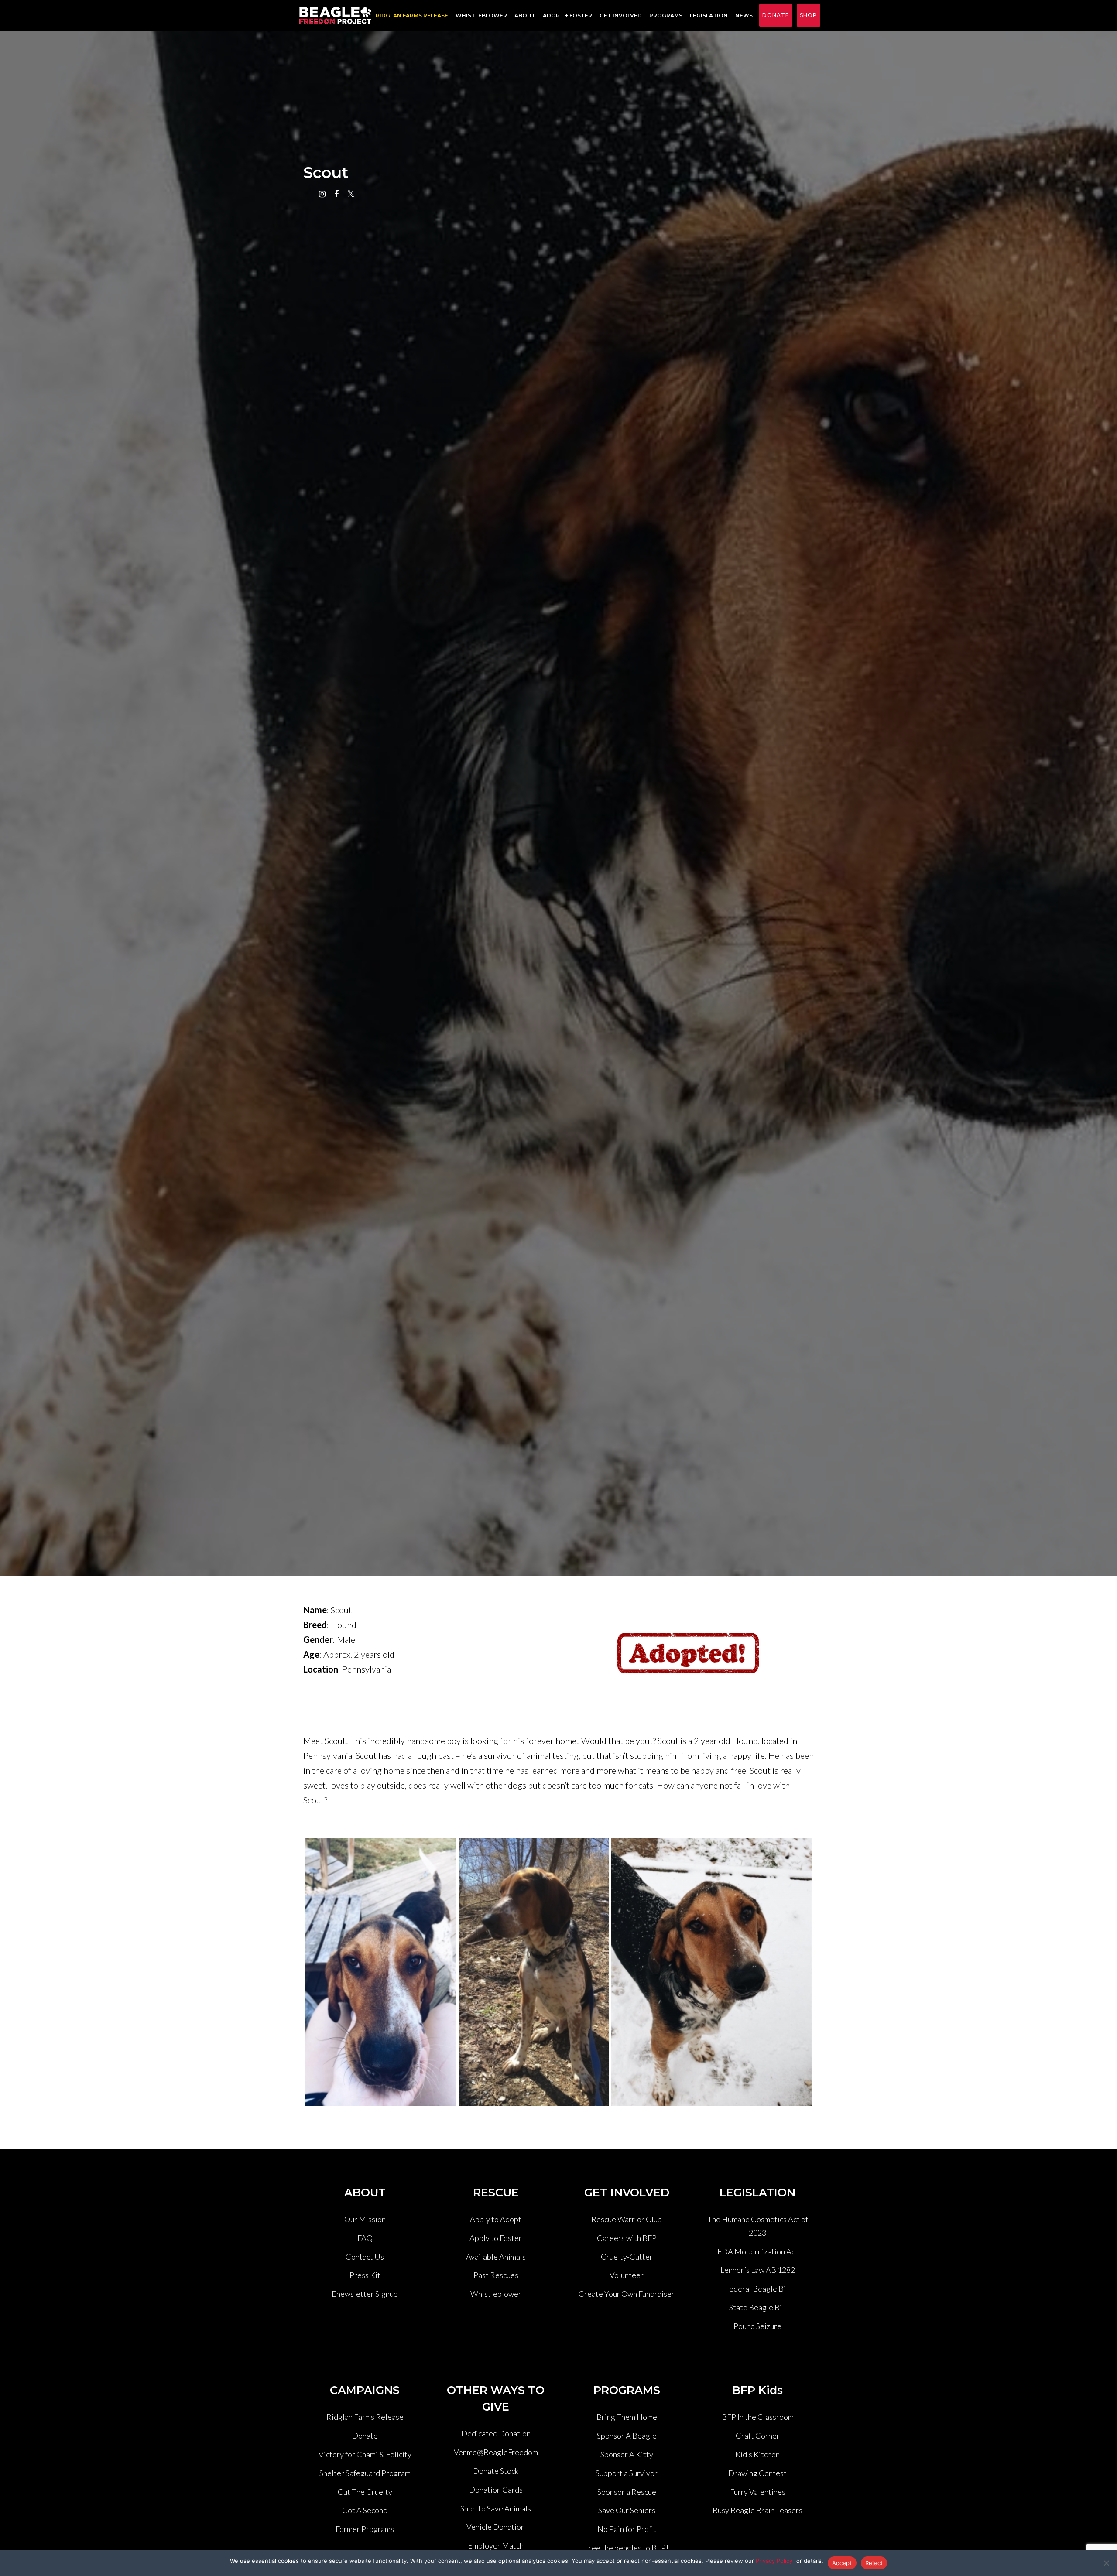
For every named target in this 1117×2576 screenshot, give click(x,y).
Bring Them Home (627, 2417)
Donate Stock (496, 2471)
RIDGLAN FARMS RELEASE (412, 15)
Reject (874, 2563)
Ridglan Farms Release (365, 2417)
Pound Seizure (757, 2326)
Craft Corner (758, 2436)
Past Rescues (496, 2275)
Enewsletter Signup (365, 2294)
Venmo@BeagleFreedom (496, 2452)
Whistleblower (481, 15)
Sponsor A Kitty (627, 2454)
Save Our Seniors (627, 2510)
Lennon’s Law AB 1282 (758, 2270)
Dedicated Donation (496, 2433)
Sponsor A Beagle (627, 2436)
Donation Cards (496, 2490)
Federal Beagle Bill (758, 2289)
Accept (842, 2563)
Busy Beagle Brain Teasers (757, 2510)
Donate (776, 15)
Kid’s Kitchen (757, 2454)
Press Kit (365, 2275)
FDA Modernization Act (758, 2251)
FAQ (365, 2238)
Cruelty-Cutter (627, 2257)
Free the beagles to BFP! (627, 2548)
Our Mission (365, 2219)
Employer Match (496, 2545)
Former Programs (365, 2529)
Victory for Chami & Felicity (365, 2454)
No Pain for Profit (627, 2529)
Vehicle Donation (496, 2527)
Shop (809, 15)
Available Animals (496, 2257)
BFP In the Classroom (758, 2417)
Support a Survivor (627, 2473)
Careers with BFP (627, 2238)
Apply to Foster (496, 2238)
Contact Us (365, 2257)
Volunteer (627, 2275)
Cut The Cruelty (365, 2492)
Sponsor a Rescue (627, 2492)
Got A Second (365, 2510)
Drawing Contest (757, 2473)
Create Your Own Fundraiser (627, 2294)
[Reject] (1106, 2563)
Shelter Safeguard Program (365, 2473)
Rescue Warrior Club (627, 2219)
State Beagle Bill (758, 2307)
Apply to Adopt (496, 2219)
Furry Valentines (758, 2492)
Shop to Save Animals (496, 2508)
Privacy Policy (774, 2561)
